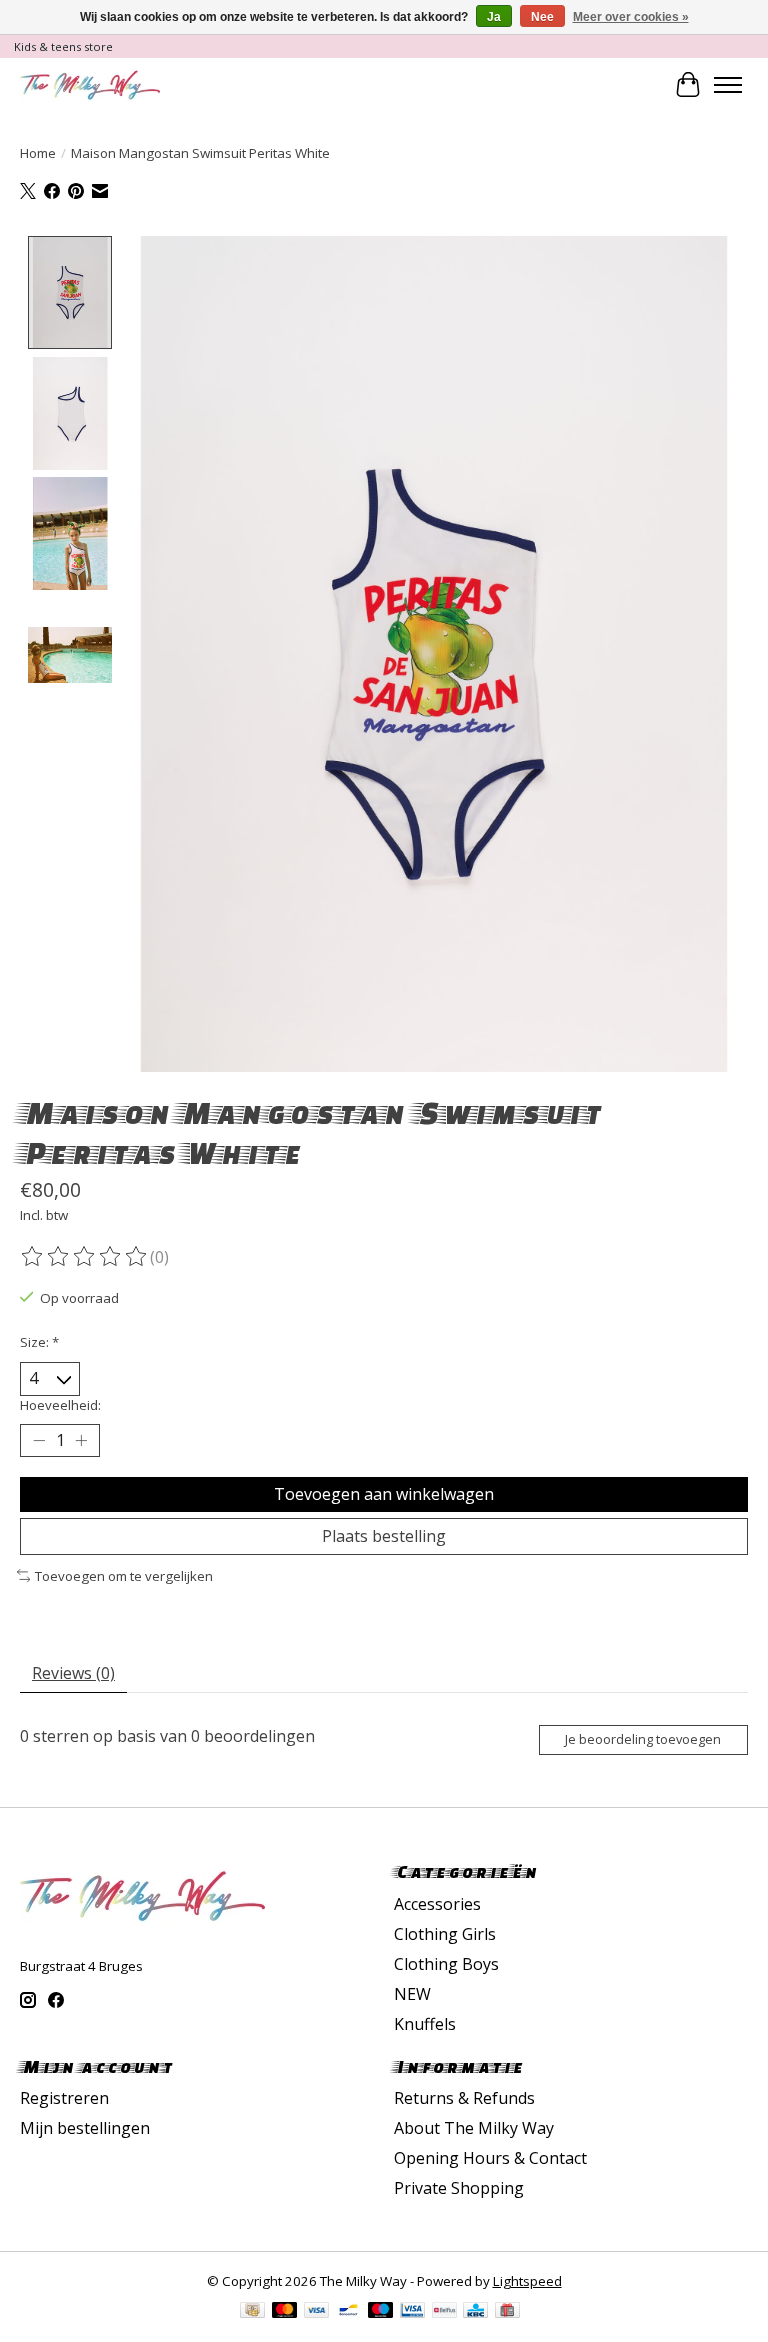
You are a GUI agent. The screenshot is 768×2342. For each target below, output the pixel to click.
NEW (412, 1994)
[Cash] (252, 2312)
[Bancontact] (348, 2312)
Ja (494, 17)
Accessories (437, 1904)
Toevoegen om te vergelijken (124, 1576)
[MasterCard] (285, 2312)
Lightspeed (527, 2281)
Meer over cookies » (631, 17)
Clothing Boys (446, 1964)
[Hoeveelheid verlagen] (39, 1440)
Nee (542, 17)
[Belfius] (444, 2312)
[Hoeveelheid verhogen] (81, 1440)
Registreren (64, 2098)
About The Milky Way (474, 2128)
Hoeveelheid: (60, 1405)
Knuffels (425, 2024)
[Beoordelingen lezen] (85, 1257)
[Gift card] (507, 2312)
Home (38, 153)
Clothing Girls (445, 1934)
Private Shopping (459, 2188)
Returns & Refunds (464, 2098)
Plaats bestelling (384, 1536)
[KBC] (475, 2312)
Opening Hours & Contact (490, 2158)
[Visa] (317, 2312)
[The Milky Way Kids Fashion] (90, 84)
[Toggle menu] (728, 85)
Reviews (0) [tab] (73, 1673)
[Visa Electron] (412, 2312)
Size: (39, 1342)
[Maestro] (381, 2312)
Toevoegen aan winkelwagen (384, 1494)
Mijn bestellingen (85, 2128)
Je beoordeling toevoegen (643, 1739)
